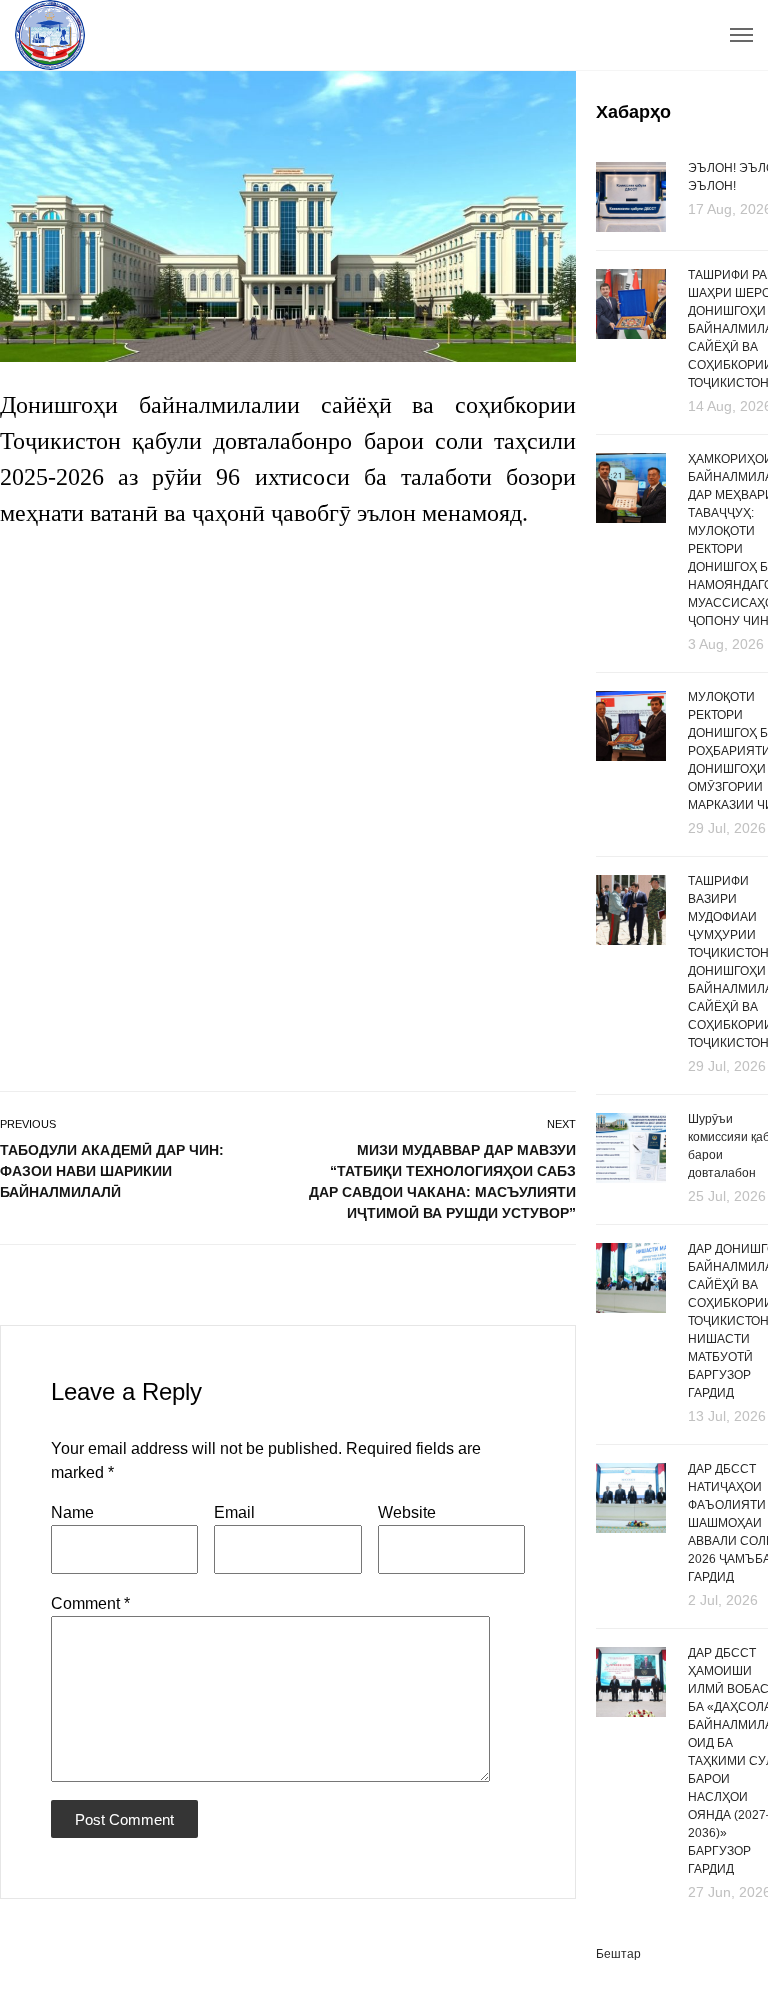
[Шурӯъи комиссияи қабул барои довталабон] (631, 1158)
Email (234, 1512)
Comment (90, 1603)
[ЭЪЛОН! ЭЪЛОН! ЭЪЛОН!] (631, 195)
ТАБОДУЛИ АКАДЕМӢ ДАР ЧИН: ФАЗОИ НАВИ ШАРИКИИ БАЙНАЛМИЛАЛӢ (112, 1171)
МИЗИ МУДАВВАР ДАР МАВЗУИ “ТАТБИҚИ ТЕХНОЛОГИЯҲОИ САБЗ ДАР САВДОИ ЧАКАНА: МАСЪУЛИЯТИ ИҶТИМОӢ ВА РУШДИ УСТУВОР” (442, 1181)
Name (72, 1512)
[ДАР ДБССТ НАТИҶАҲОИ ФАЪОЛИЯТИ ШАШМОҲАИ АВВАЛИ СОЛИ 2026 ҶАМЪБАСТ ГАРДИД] (631, 1535)
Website (407, 1512)
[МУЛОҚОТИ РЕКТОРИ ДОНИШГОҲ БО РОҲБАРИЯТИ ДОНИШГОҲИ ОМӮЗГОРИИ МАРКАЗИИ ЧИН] (631, 763)
